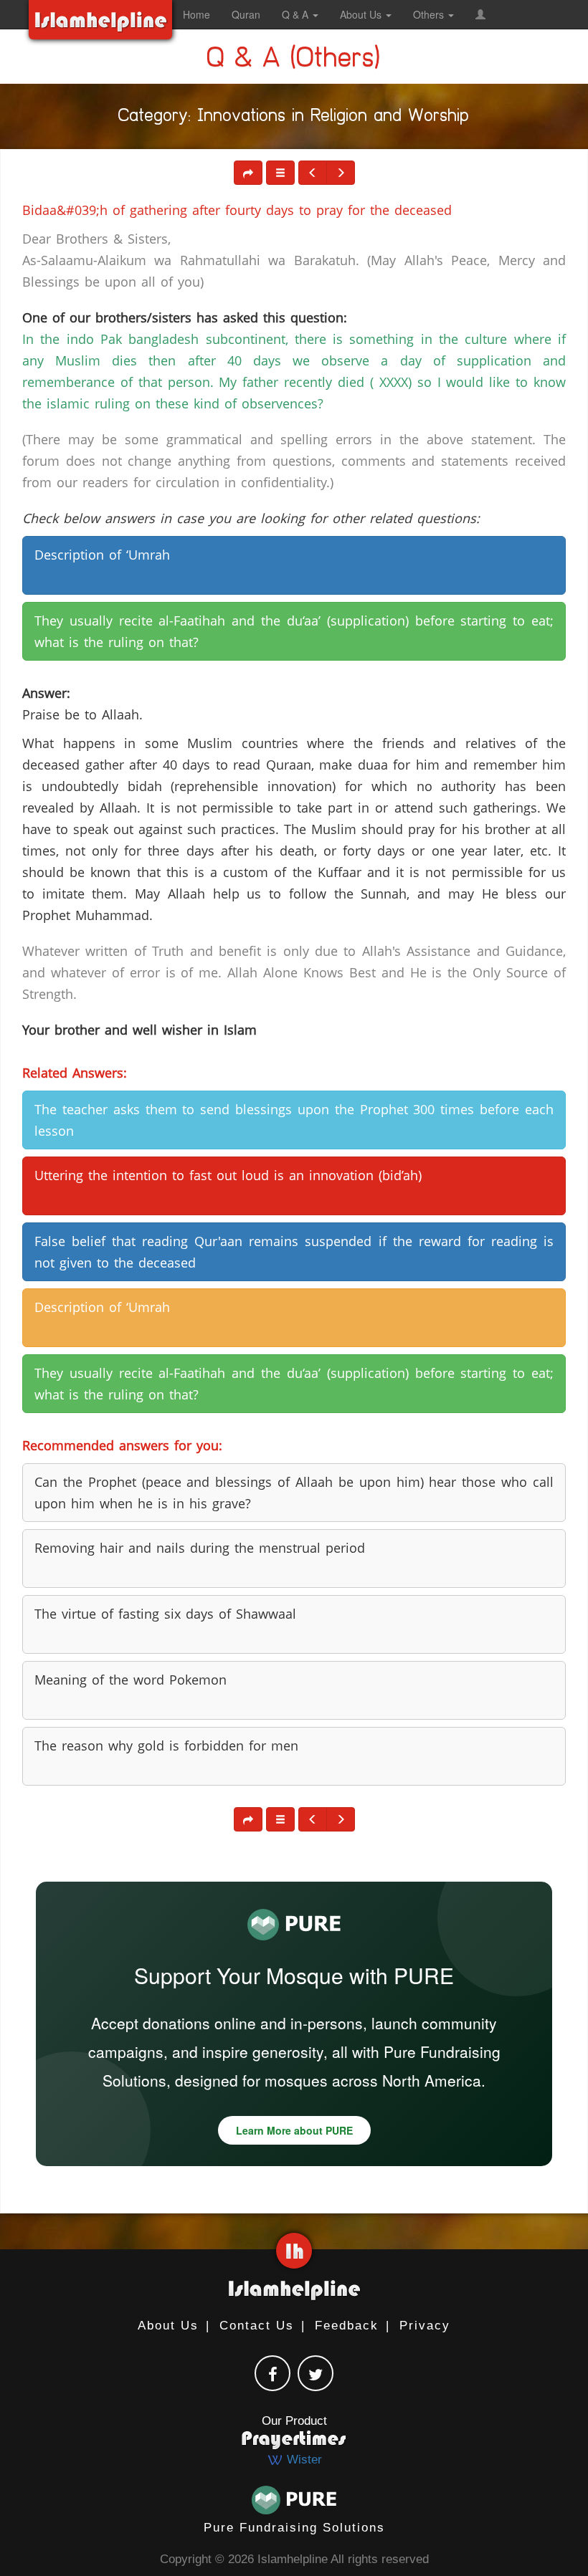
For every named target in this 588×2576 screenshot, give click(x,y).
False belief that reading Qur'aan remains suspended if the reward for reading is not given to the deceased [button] (294, 1252)
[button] (480, 14)
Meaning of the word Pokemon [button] (131, 1680)
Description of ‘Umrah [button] (102, 555)
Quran (246, 14)
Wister (303, 2460)
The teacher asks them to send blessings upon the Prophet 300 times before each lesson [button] (294, 1120)
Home (196, 14)
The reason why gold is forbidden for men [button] (166, 1746)
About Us (168, 2326)
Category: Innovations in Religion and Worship (294, 118)
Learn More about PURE (294, 2130)
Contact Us (257, 2326)
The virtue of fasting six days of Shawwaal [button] (165, 1614)
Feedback (347, 2326)
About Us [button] (362, 14)
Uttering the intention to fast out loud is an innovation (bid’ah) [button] (228, 1175)
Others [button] (430, 14)
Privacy (425, 2326)
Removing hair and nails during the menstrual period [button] (200, 1548)
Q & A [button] (297, 14)
